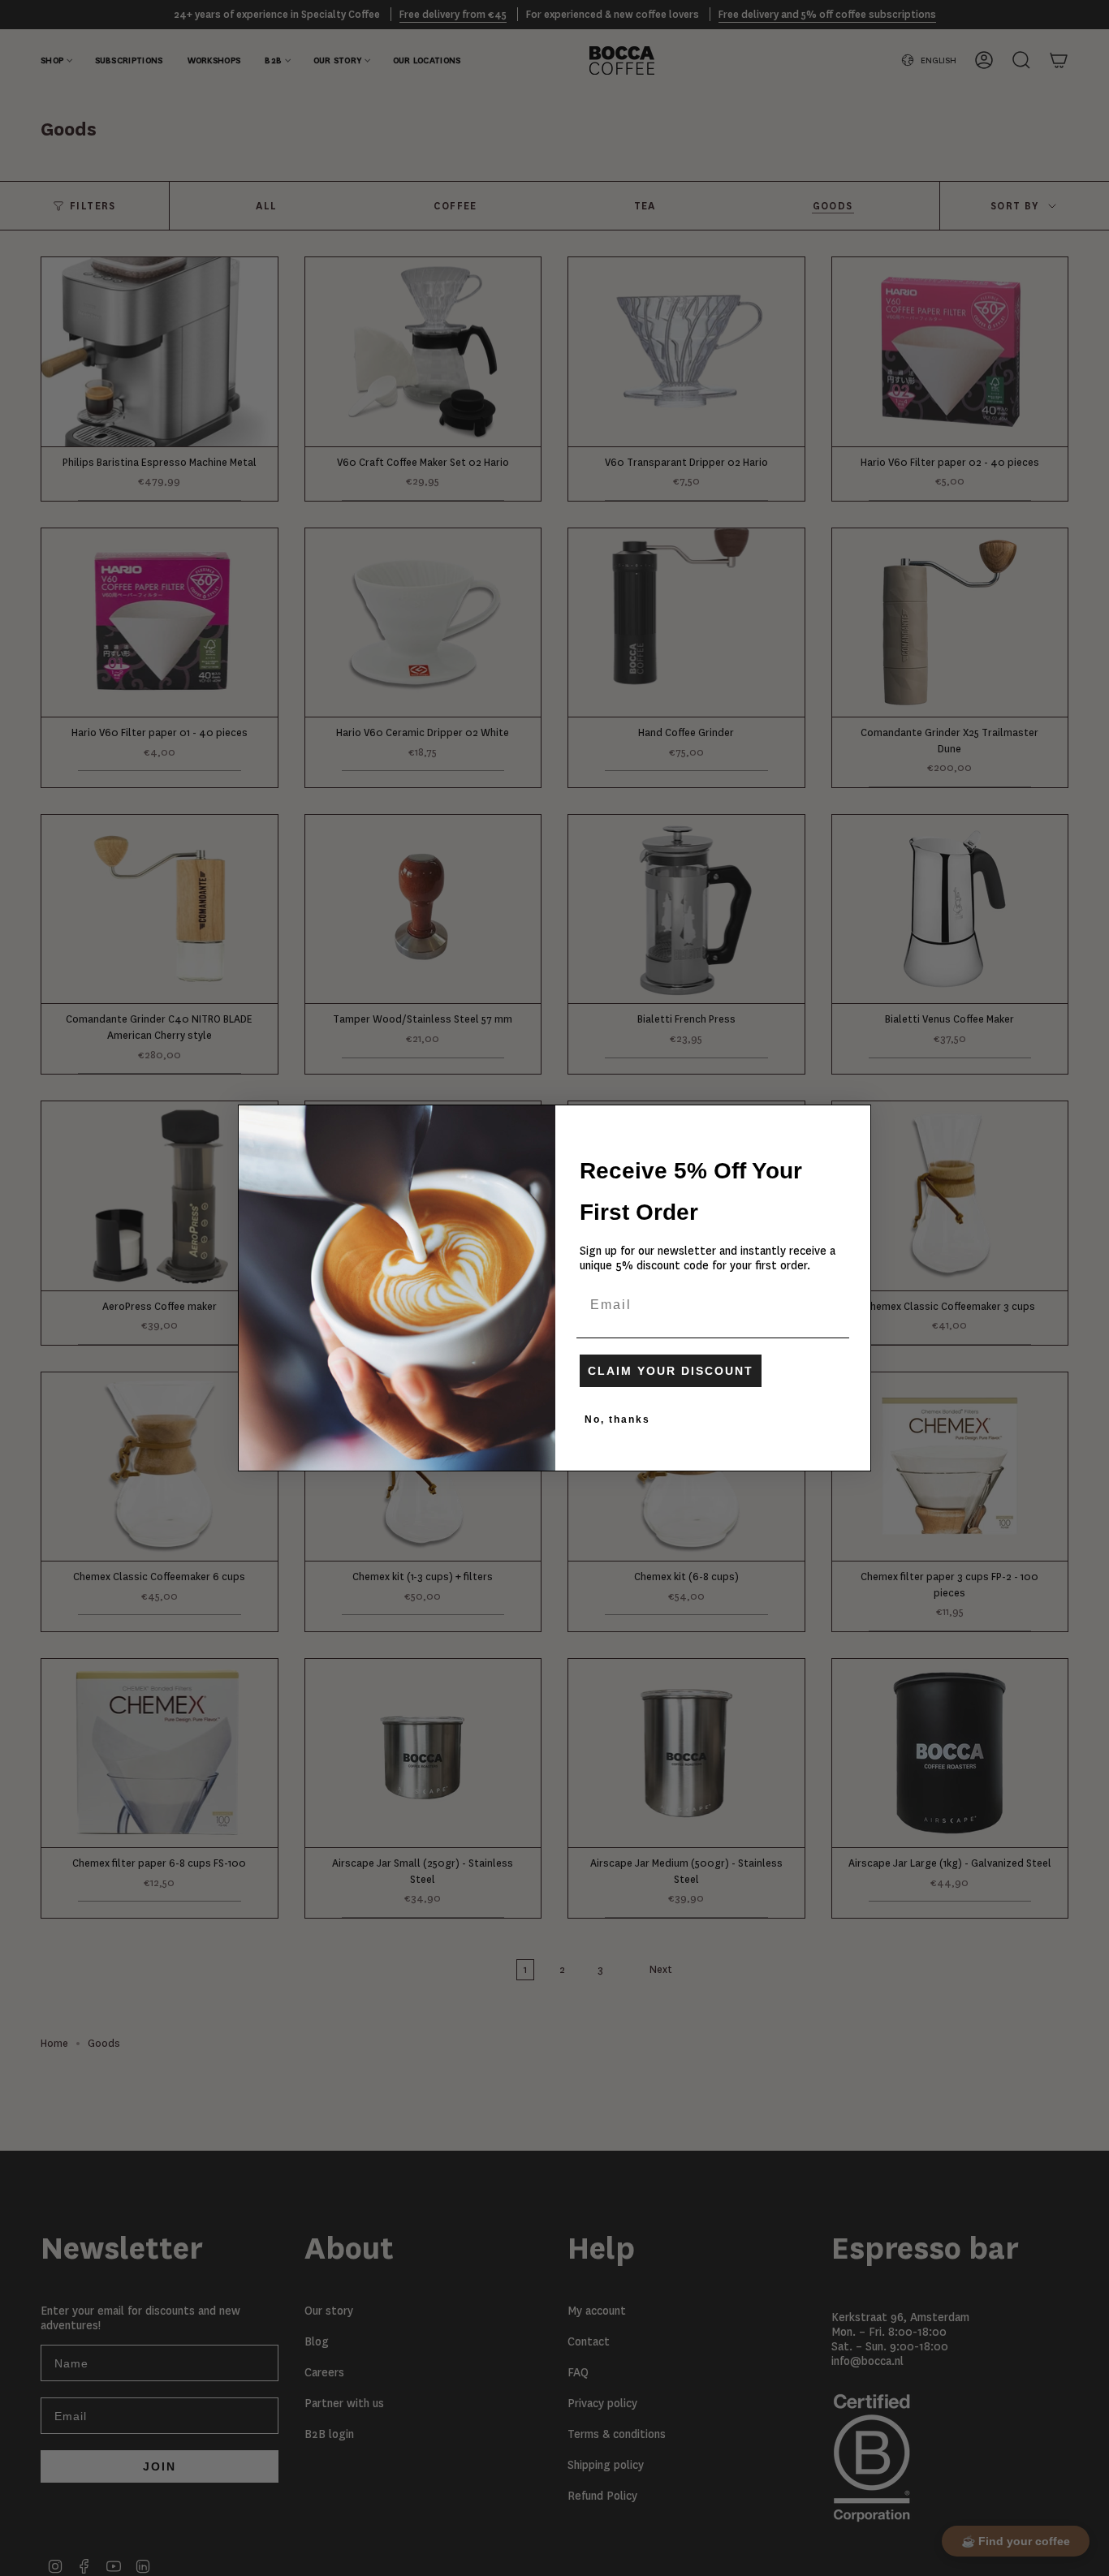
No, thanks (617, 1419)
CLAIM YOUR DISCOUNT (671, 1371)
